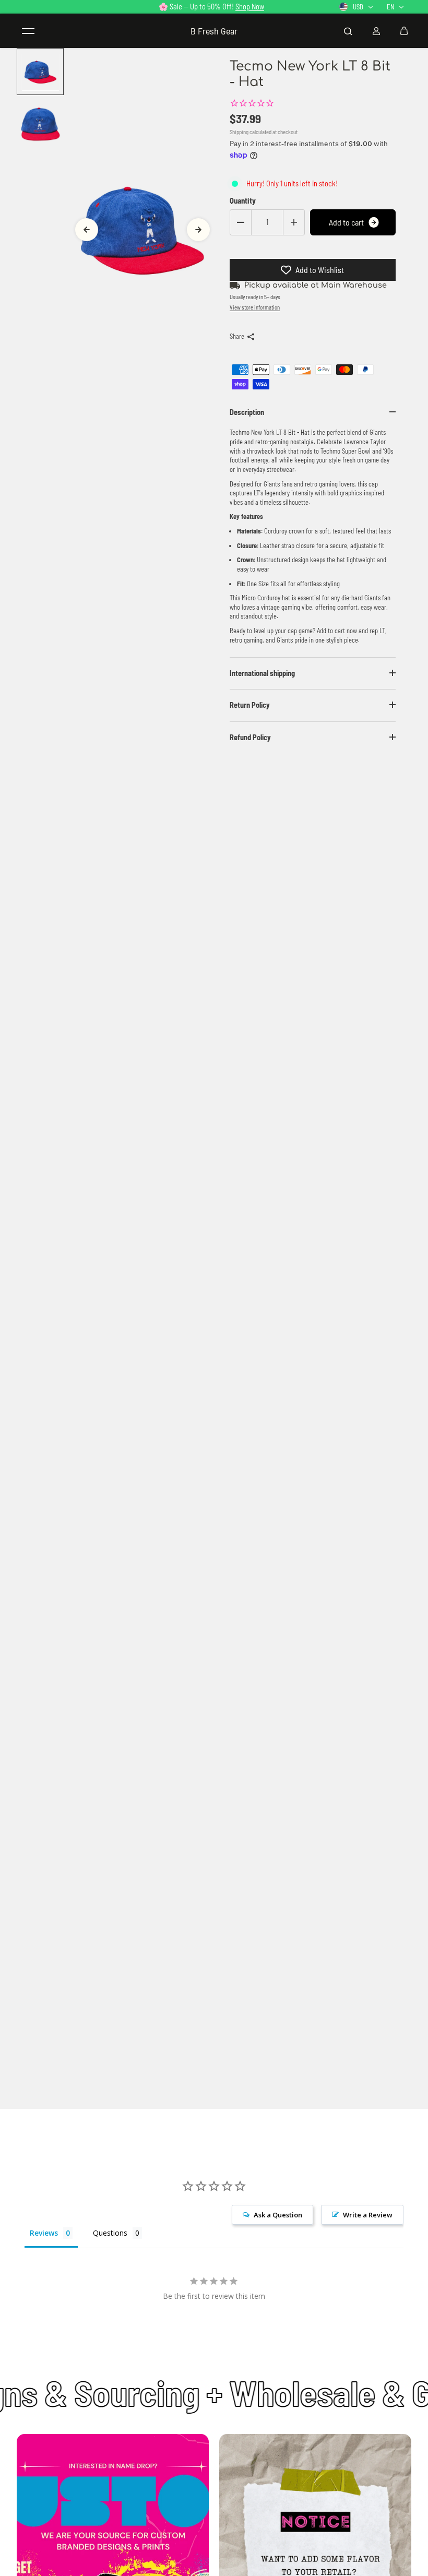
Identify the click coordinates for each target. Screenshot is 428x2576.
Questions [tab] (110, 2233)
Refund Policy (250, 737)
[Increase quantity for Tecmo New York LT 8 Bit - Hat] (294, 222)
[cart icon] (404, 31)
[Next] (198, 230)
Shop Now (250, 7)
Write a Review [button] (368, 2215)
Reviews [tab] (44, 2233)
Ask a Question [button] (278, 2215)
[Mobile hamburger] (28, 31)
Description (247, 412)
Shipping (239, 132)
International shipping (262, 673)
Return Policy (250, 705)
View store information (255, 307)
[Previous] (87, 230)
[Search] (348, 31)
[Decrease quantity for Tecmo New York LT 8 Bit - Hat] (241, 222)
